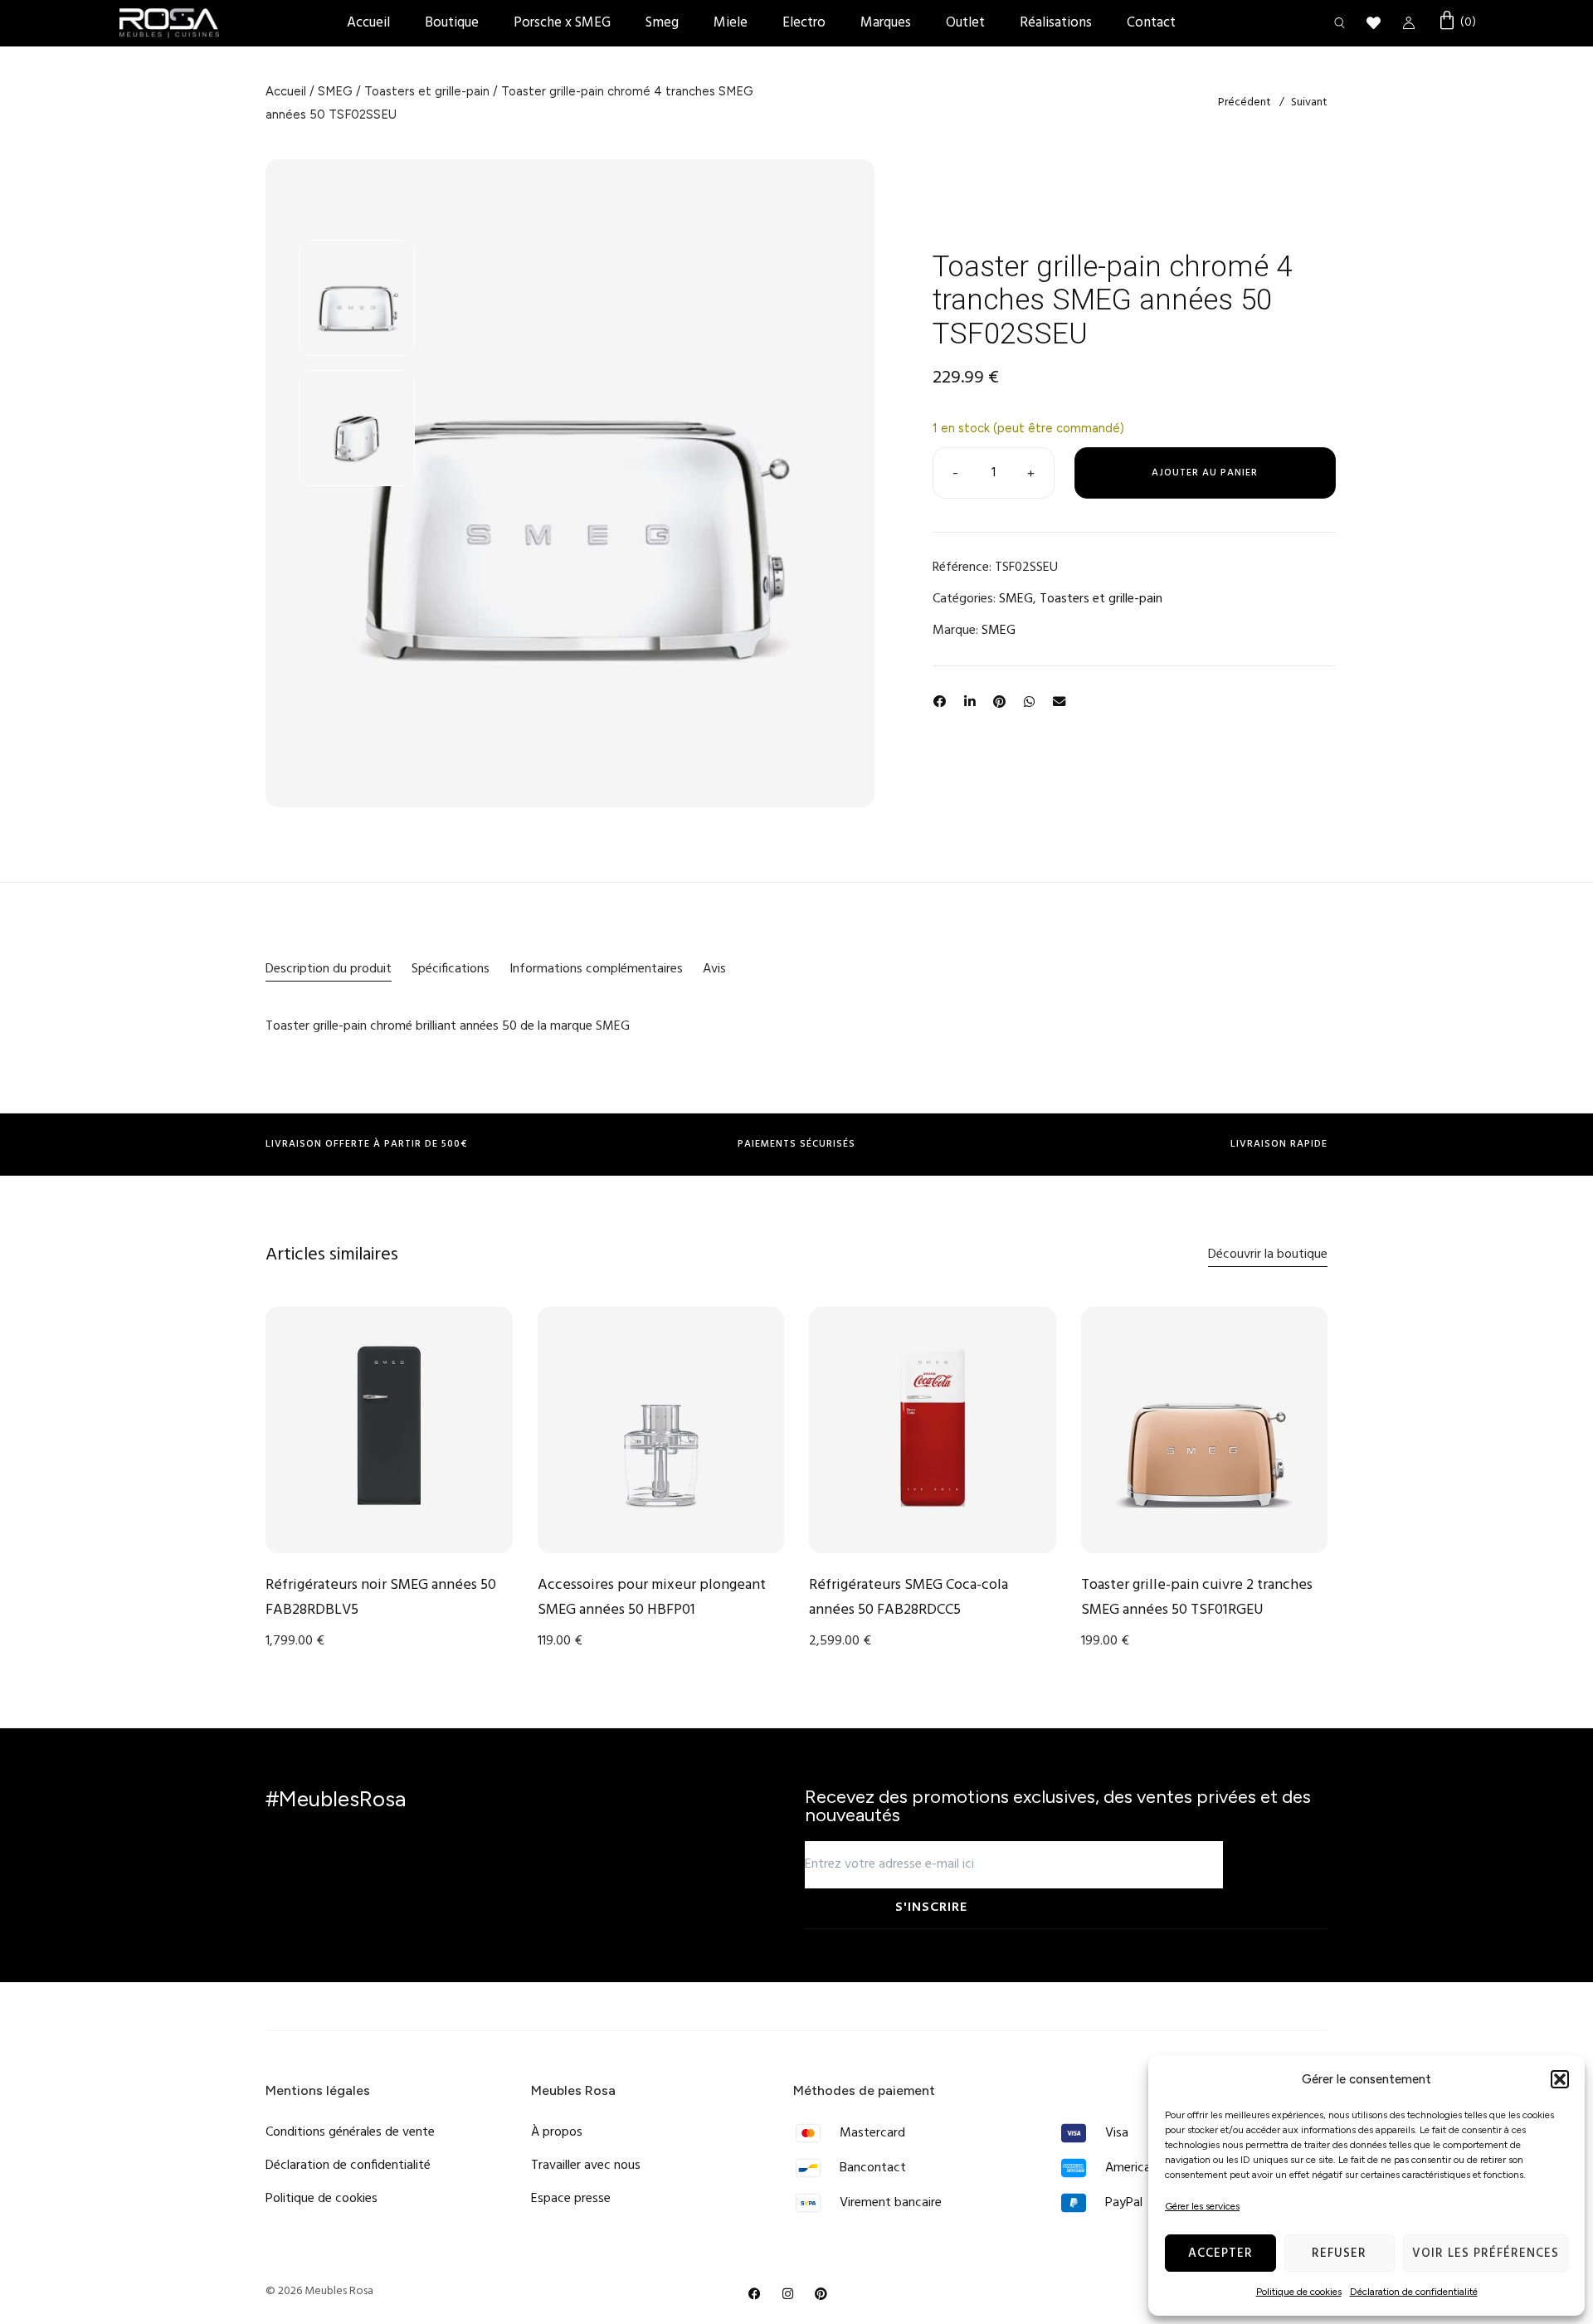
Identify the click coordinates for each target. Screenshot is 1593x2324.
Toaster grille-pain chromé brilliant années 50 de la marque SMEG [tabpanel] (448, 1026)
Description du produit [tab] (329, 969)
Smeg (662, 23)
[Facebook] (755, 2294)
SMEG (335, 91)
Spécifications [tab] (451, 969)
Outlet (965, 23)
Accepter (1220, 2253)
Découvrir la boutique (1268, 1255)
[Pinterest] (821, 2294)
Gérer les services (1202, 2206)
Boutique (452, 23)
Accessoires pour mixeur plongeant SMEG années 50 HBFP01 (652, 1598)
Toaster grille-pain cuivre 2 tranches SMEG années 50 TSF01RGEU (1197, 1598)
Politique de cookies (1299, 2292)
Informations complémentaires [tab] (596, 969)
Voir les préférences (1486, 2253)
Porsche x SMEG (562, 23)
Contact (1151, 23)
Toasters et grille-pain (427, 91)
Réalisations (1056, 23)
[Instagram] (788, 2294)
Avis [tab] (714, 969)
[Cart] (1457, 22)
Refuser (1339, 2253)
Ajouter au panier (1205, 473)
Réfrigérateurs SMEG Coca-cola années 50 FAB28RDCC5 (909, 1598)
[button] (1560, 2079)
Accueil (368, 23)
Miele (731, 23)
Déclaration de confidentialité (1414, 2292)
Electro (804, 23)
